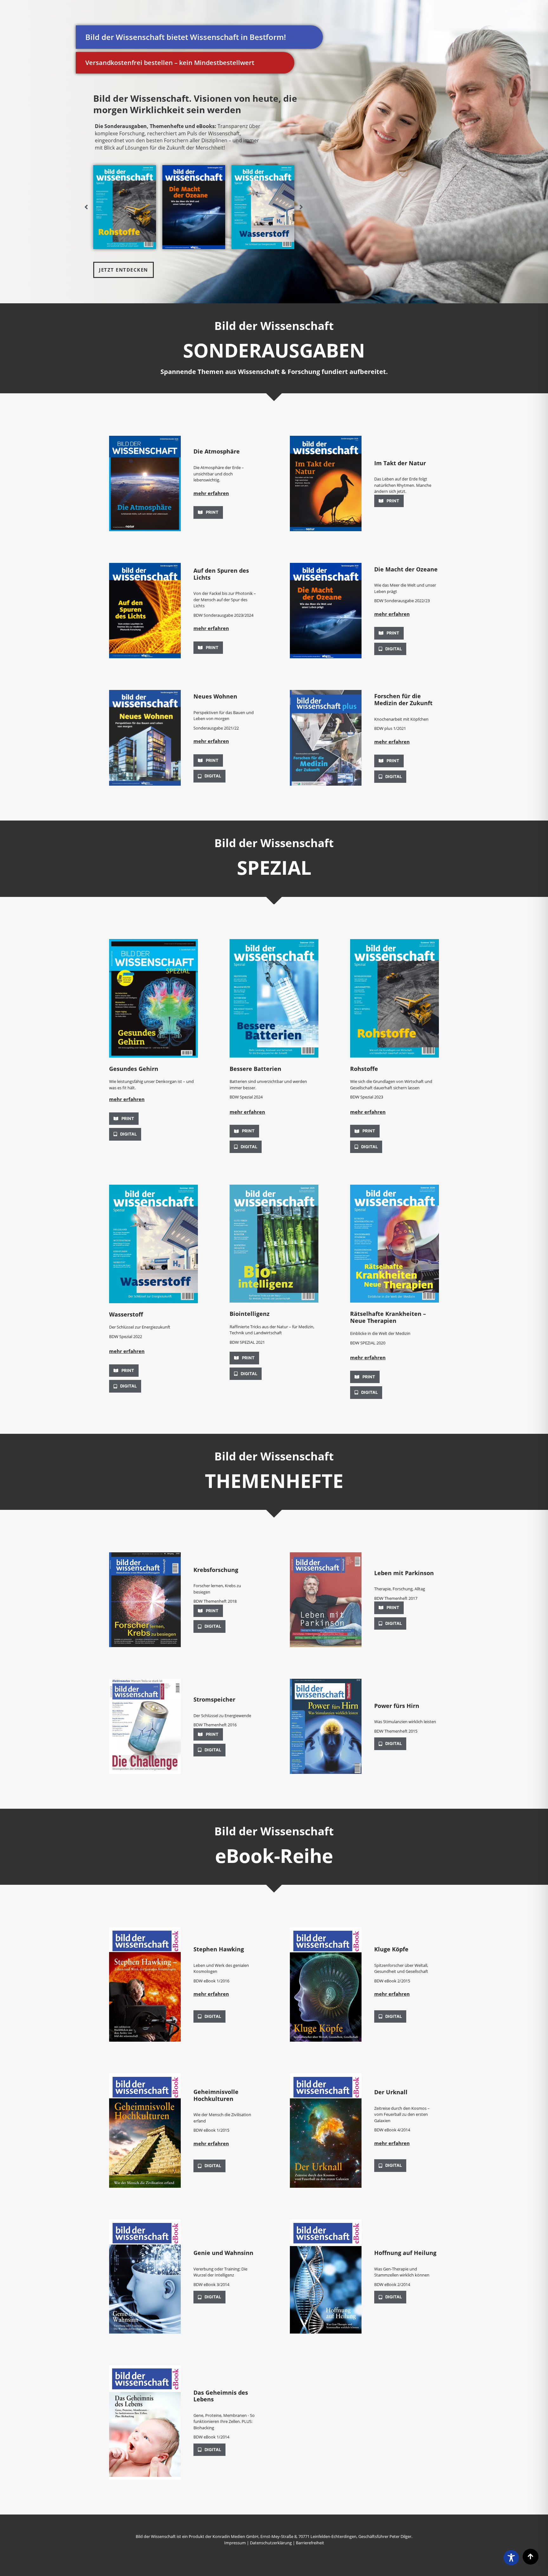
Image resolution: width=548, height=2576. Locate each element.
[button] (226, 495)
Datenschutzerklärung (271, 2543)
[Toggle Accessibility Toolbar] (511, 2558)
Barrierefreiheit (310, 2543)
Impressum (235, 2543)
